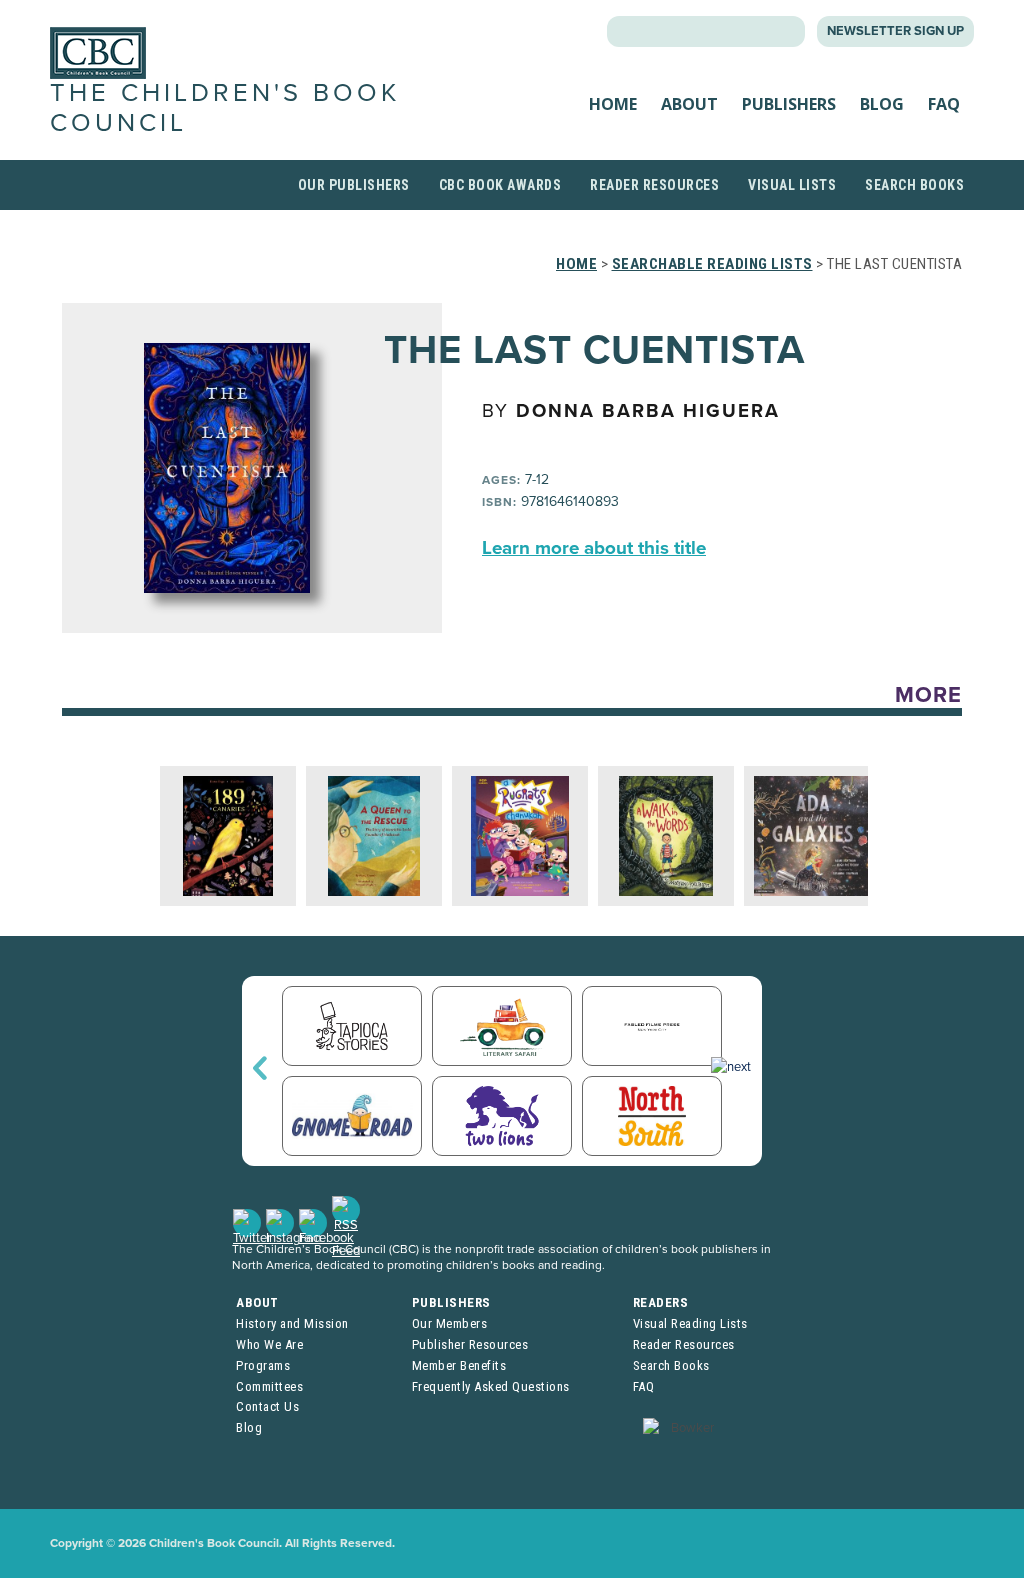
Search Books (914, 185)
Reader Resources (654, 185)
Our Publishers (354, 185)
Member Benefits (459, 1365)
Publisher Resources (470, 1344)
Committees (269, 1386)
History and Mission (292, 1323)
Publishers (789, 104)
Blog (882, 104)
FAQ (944, 104)
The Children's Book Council (225, 107)
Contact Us (267, 1406)
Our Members (450, 1323)
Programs (263, 1365)
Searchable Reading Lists (712, 264)
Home (613, 104)
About (689, 104)
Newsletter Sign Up (895, 31)
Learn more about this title (594, 548)
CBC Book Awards (500, 185)
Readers (661, 1302)
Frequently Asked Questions (491, 1386)
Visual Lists (792, 185)
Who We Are (269, 1344)
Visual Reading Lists (690, 1323)
